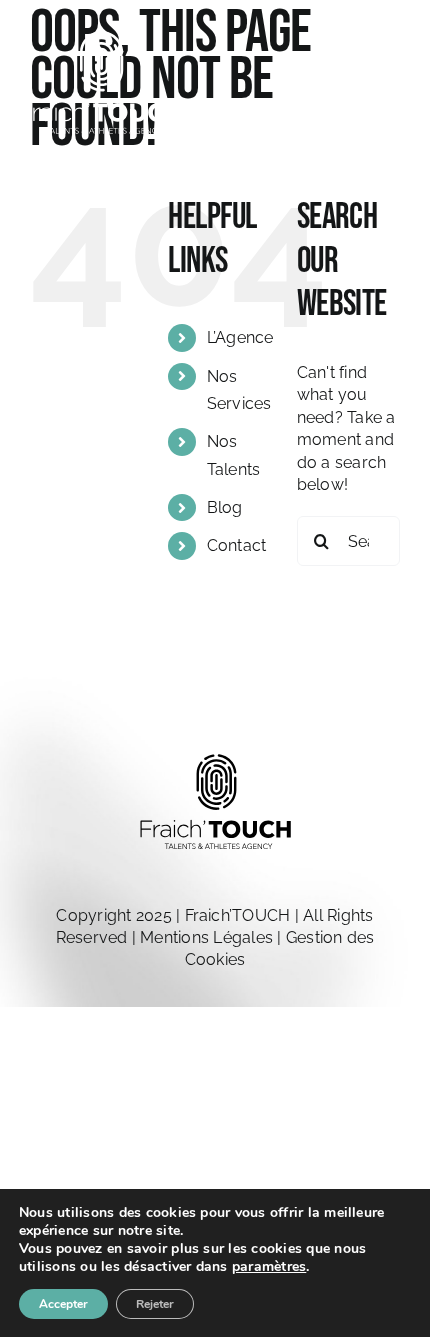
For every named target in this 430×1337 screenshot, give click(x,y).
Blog (225, 507)
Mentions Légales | (213, 937)
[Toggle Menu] (385, 91)
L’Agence (240, 337)
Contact (237, 545)
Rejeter (155, 1304)
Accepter (63, 1304)
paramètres (269, 1267)
